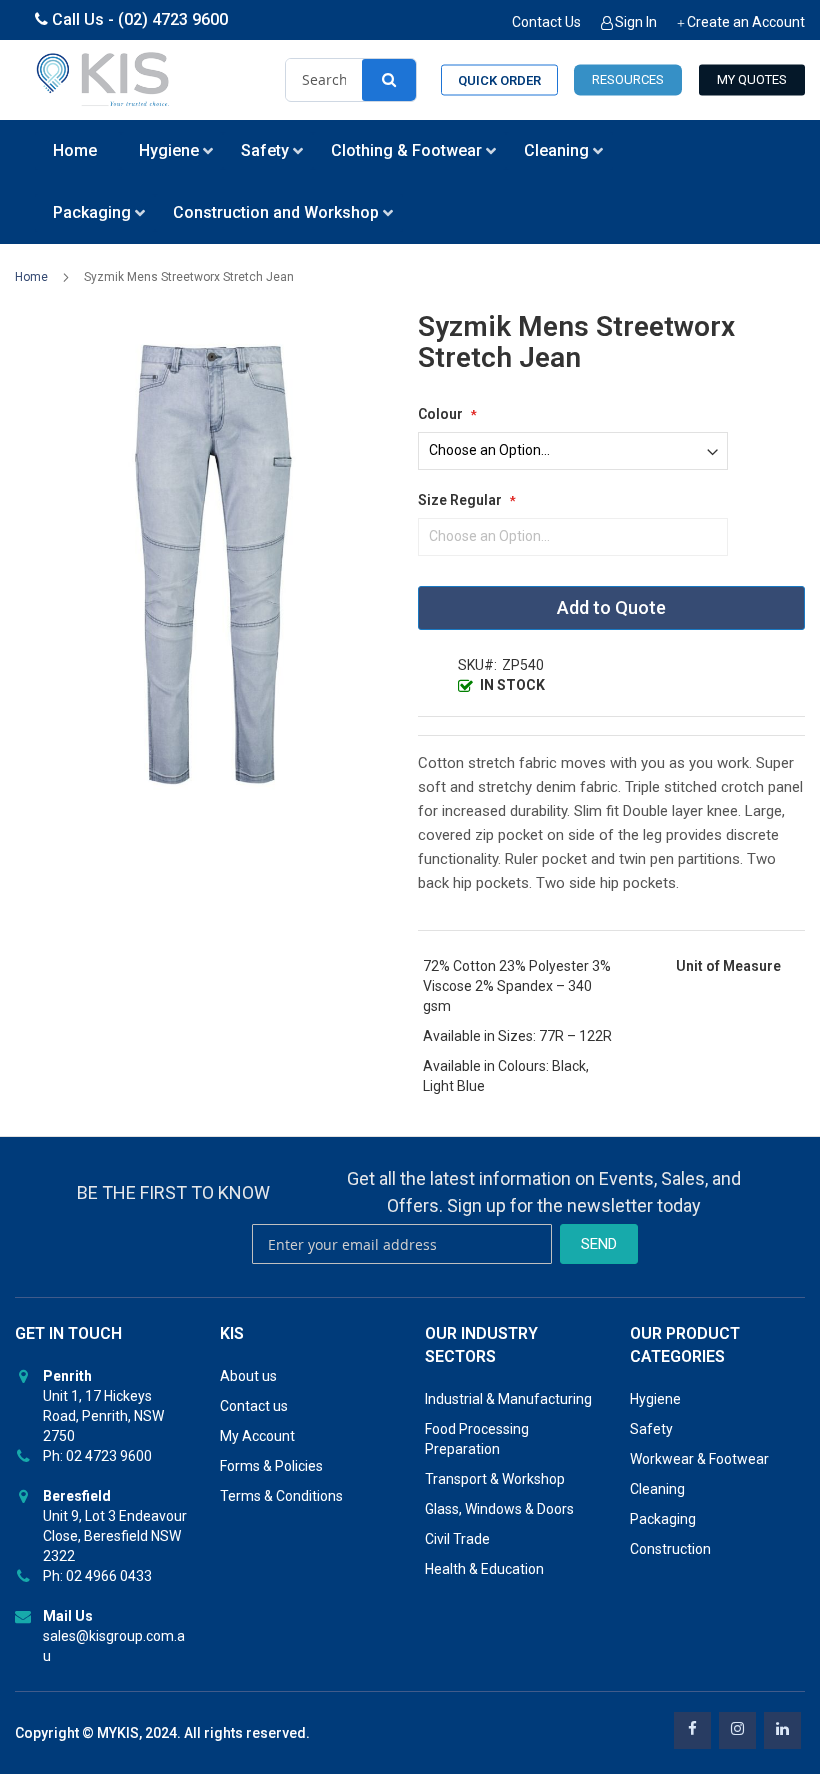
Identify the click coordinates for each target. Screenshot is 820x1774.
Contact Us (546, 22)
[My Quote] (752, 80)
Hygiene (655, 1399)
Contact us (254, 1406)
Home (31, 277)
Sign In (636, 22)
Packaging (663, 1519)
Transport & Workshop (495, 1479)
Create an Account (746, 22)
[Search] (389, 80)
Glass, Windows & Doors (499, 1509)
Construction (670, 1549)
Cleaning (657, 1489)
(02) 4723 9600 (173, 19)
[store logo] (104, 80)
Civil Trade (457, 1539)
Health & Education (484, 1569)
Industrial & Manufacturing (508, 1399)
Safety (651, 1429)
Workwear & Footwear (699, 1459)
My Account (257, 1436)
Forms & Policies (271, 1466)
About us (248, 1376)
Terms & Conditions (281, 1496)
